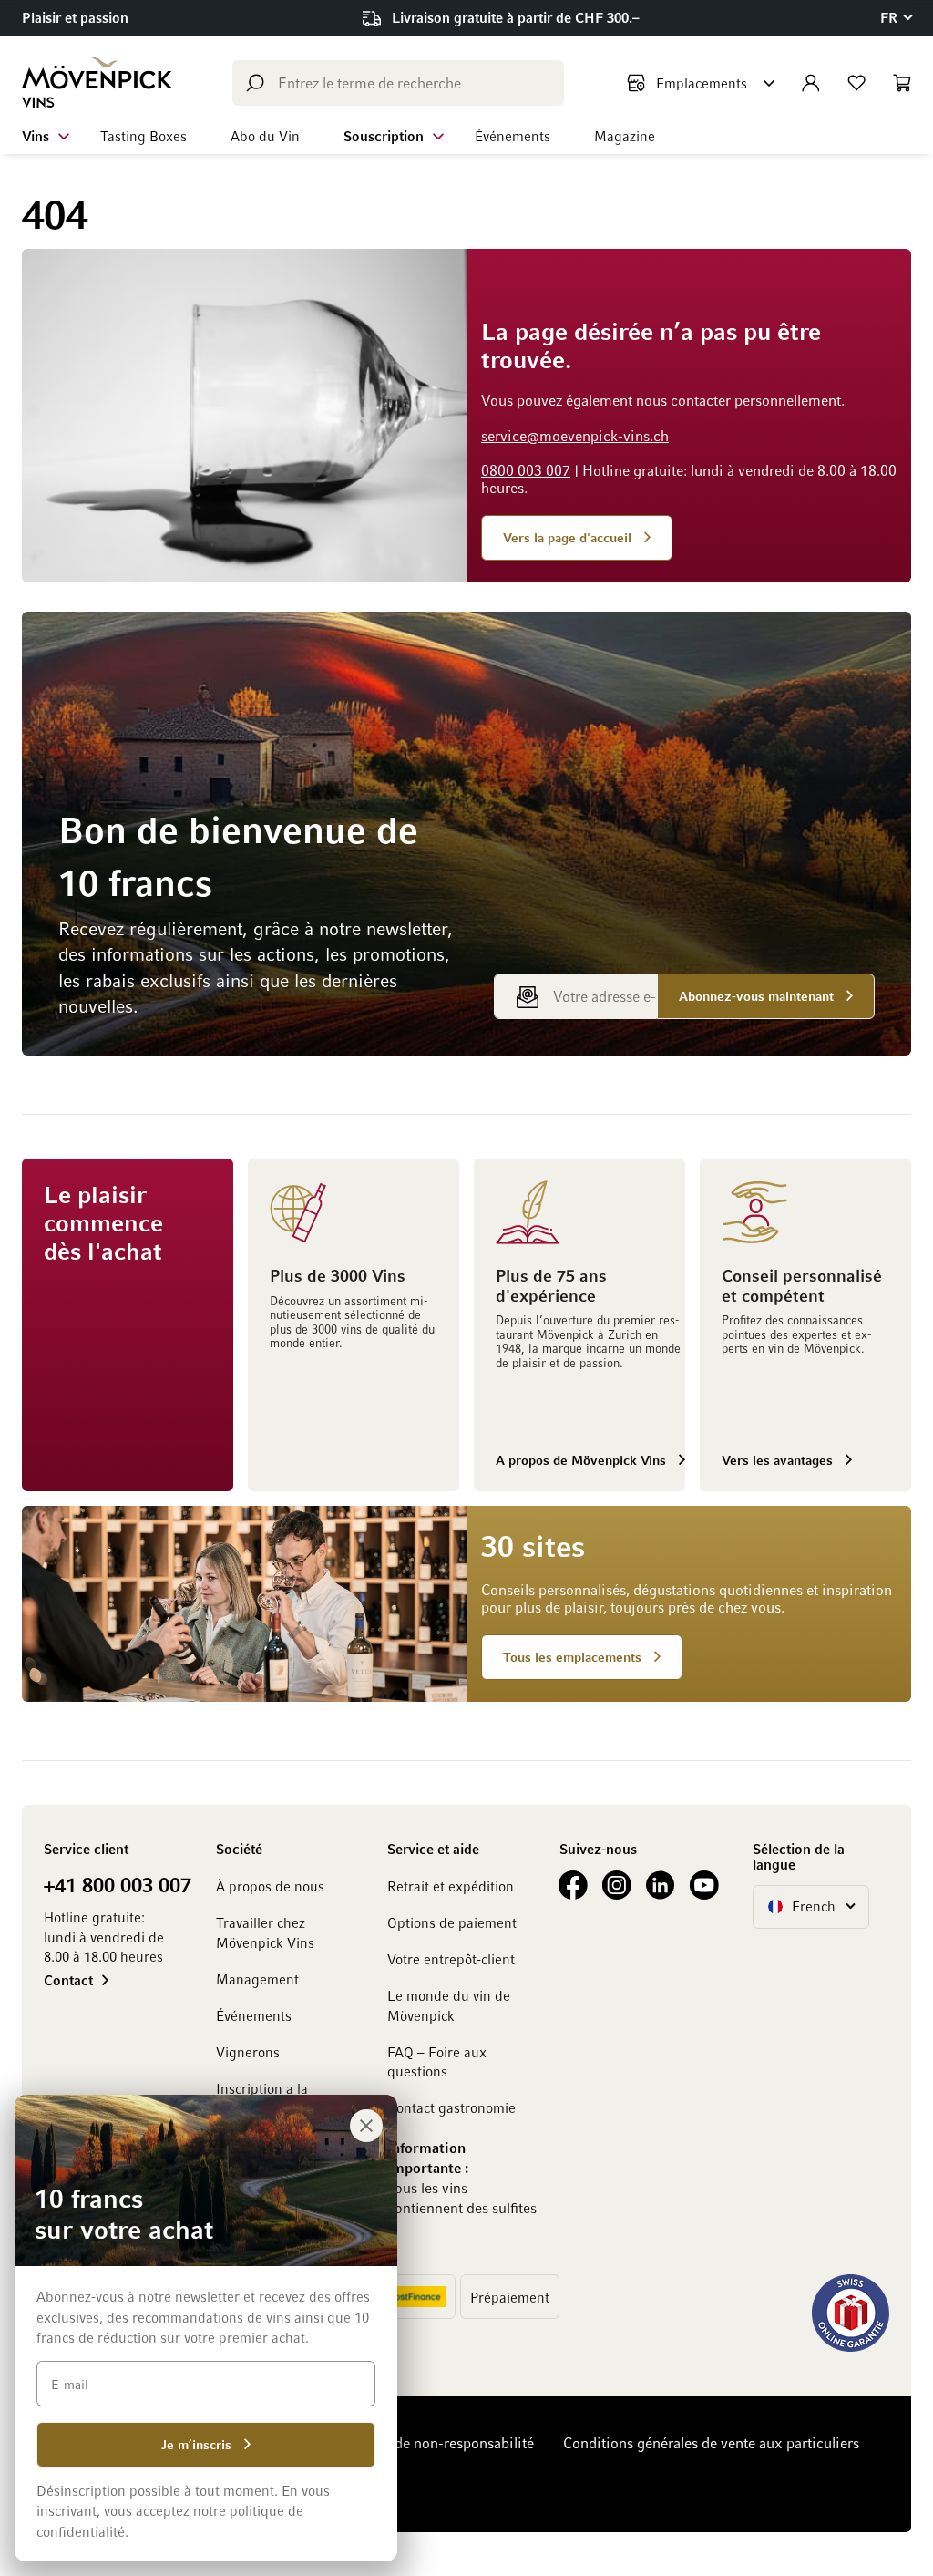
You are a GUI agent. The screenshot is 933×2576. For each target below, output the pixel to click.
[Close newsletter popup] (366, 2126)
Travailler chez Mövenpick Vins (265, 1932)
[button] (896, 18)
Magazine (625, 136)
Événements (513, 136)
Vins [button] (36, 136)
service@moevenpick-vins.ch (575, 436)
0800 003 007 (526, 470)
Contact (68, 1980)
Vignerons (248, 2052)
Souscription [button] (384, 136)
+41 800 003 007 (118, 1884)
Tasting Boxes (144, 136)
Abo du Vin (265, 136)
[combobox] (398, 83)
